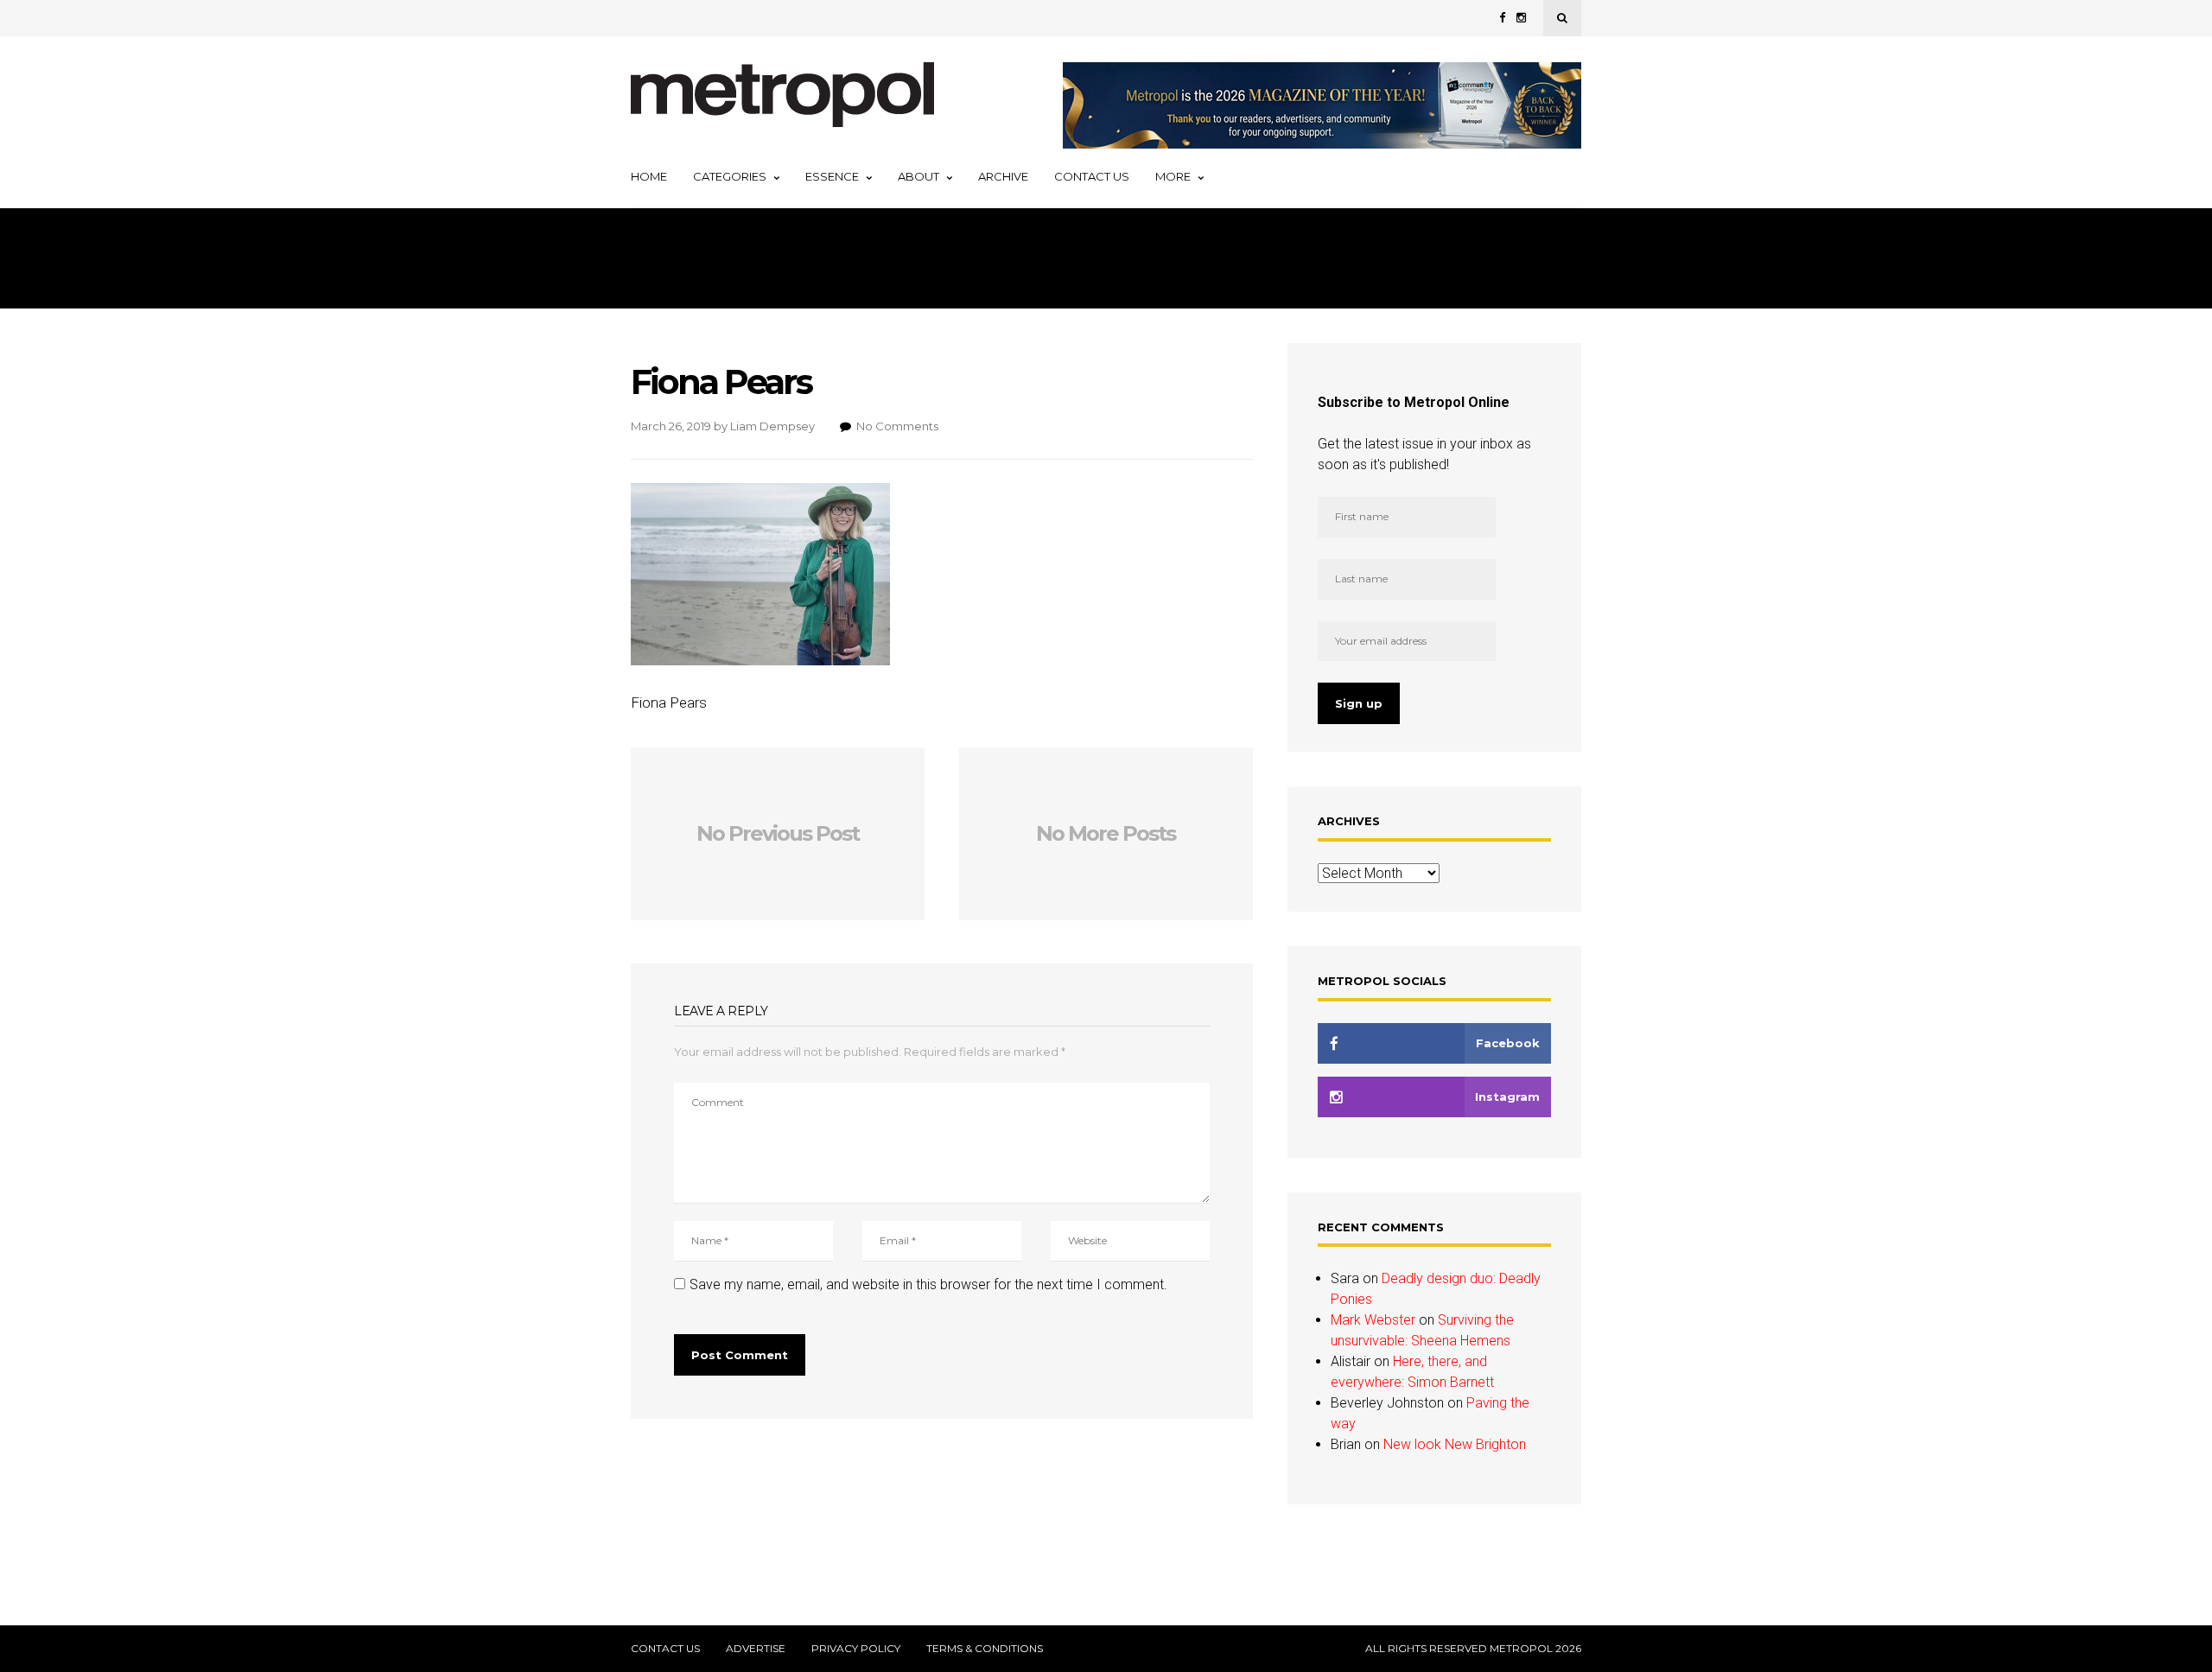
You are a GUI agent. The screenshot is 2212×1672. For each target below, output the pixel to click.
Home (649, 176)
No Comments (897, 426)
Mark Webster (1373, 1320)
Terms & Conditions (985, 1649)
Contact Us (1092, 176)
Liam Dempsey (772, 426)
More (1173, 176)
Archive (1003, 176)
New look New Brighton (1455, 1444)
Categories (730, 176)
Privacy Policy (856, 1649)
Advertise (756, 1649)
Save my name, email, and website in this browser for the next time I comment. (928, 1284)
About (918, 176)
